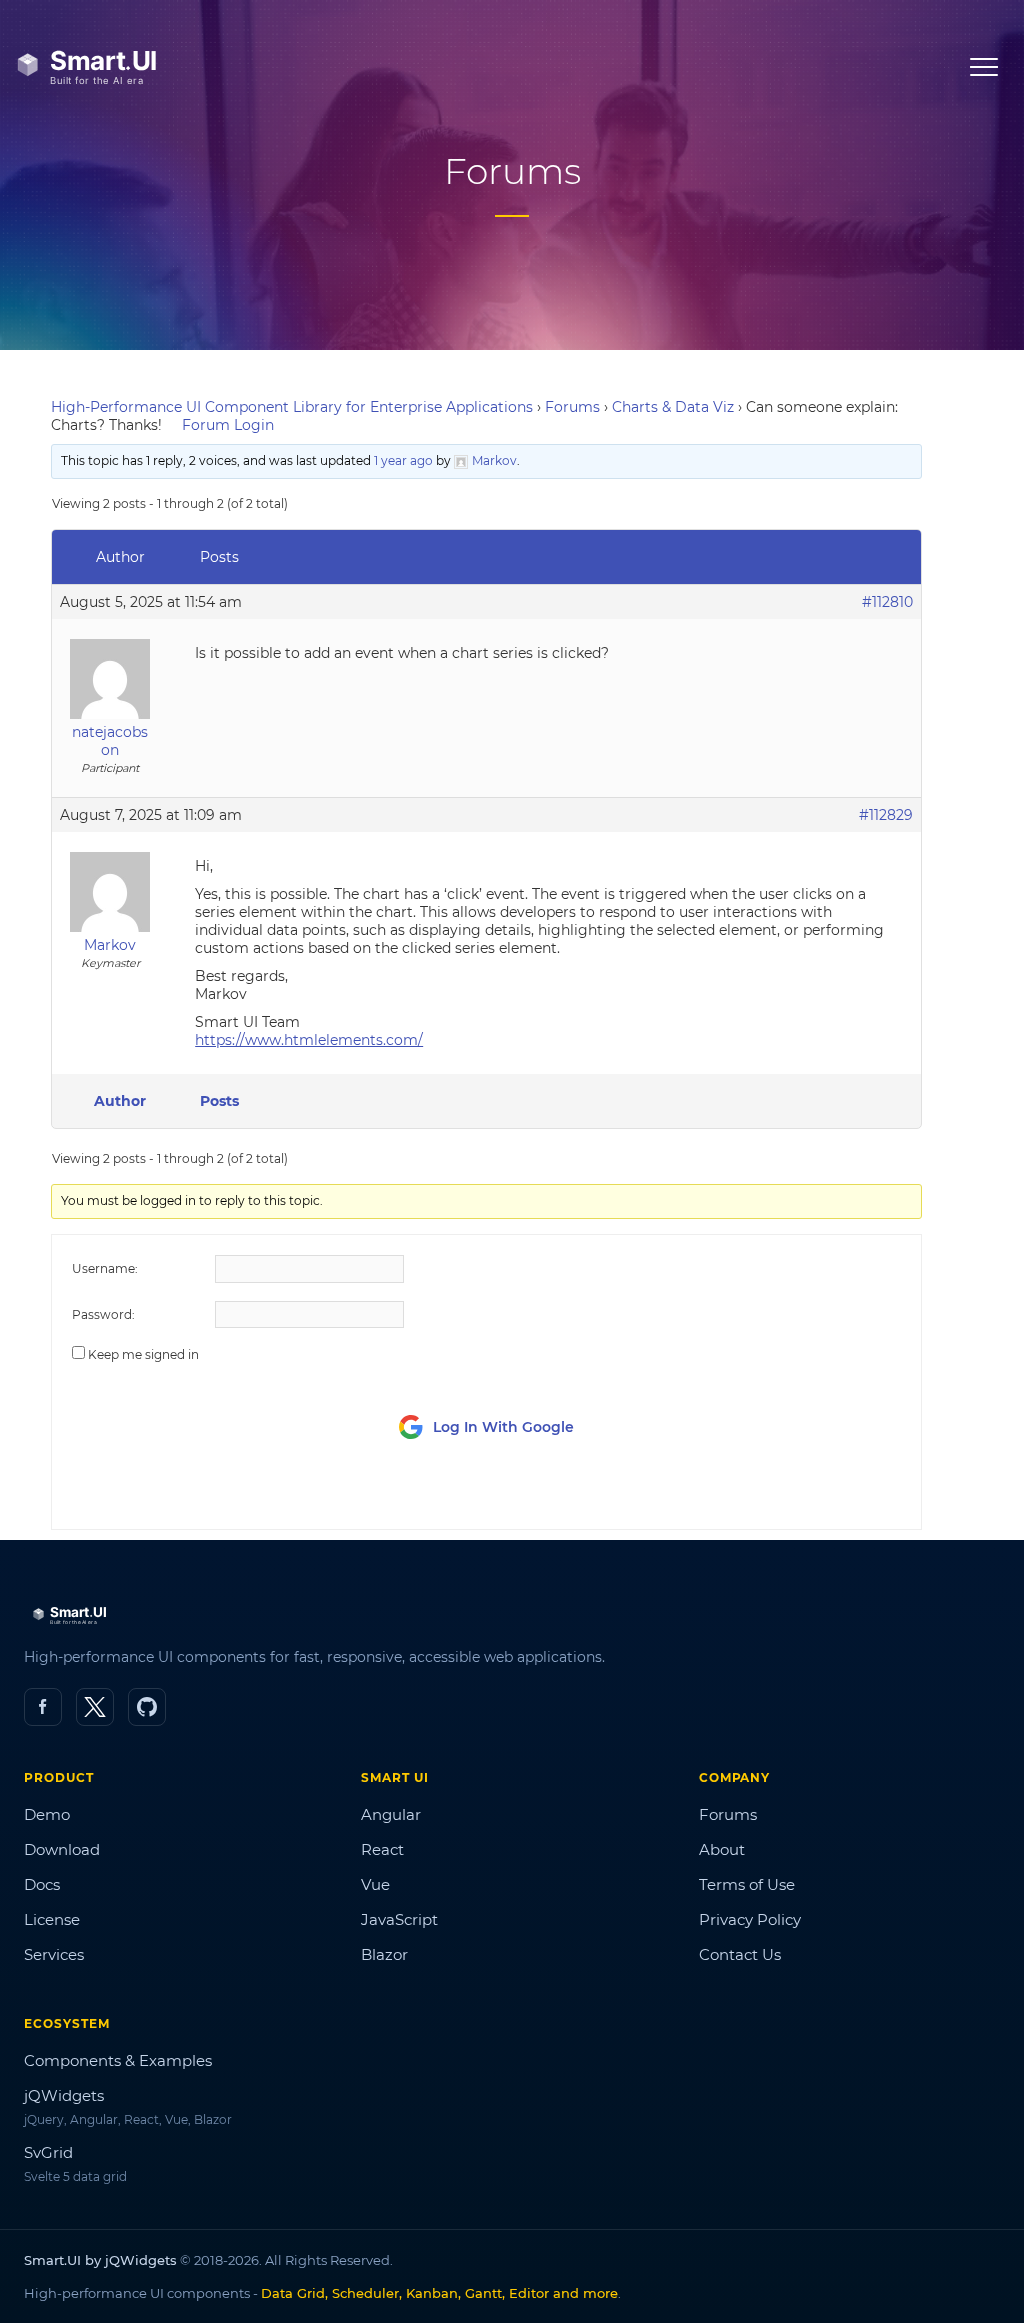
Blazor (384, 1954)
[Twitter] (95, 1707)
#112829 (886, 815)
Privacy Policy (750, 1919)
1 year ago (403, 460)
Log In (788, 1495)
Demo (47, 1814)
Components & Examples (118, 2060)
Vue (375, 1884)
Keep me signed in (143, 1354)
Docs (42, 1884)
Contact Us (740, 1954)
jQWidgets (64, 2095)
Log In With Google (503, 1427)
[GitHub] (147, 1707)
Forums (572, 407)
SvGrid (48, 2152)
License (52, 1919)
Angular (391, 1814)
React (382, 1849)
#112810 (887, 602)
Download (62, 1849)
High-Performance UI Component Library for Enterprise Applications (292, 407)
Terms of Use (747, 1884)
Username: (105, 1268)
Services (54, 1954)
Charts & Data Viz (673, 407)
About (722, 1849)
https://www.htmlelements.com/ (309, 1040)
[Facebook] (43, 1707)
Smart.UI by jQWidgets (100, 2260)
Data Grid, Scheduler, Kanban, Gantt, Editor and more (439, 2293)
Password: (103, 1314)
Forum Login (228, 425)
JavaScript (399, 1919)
